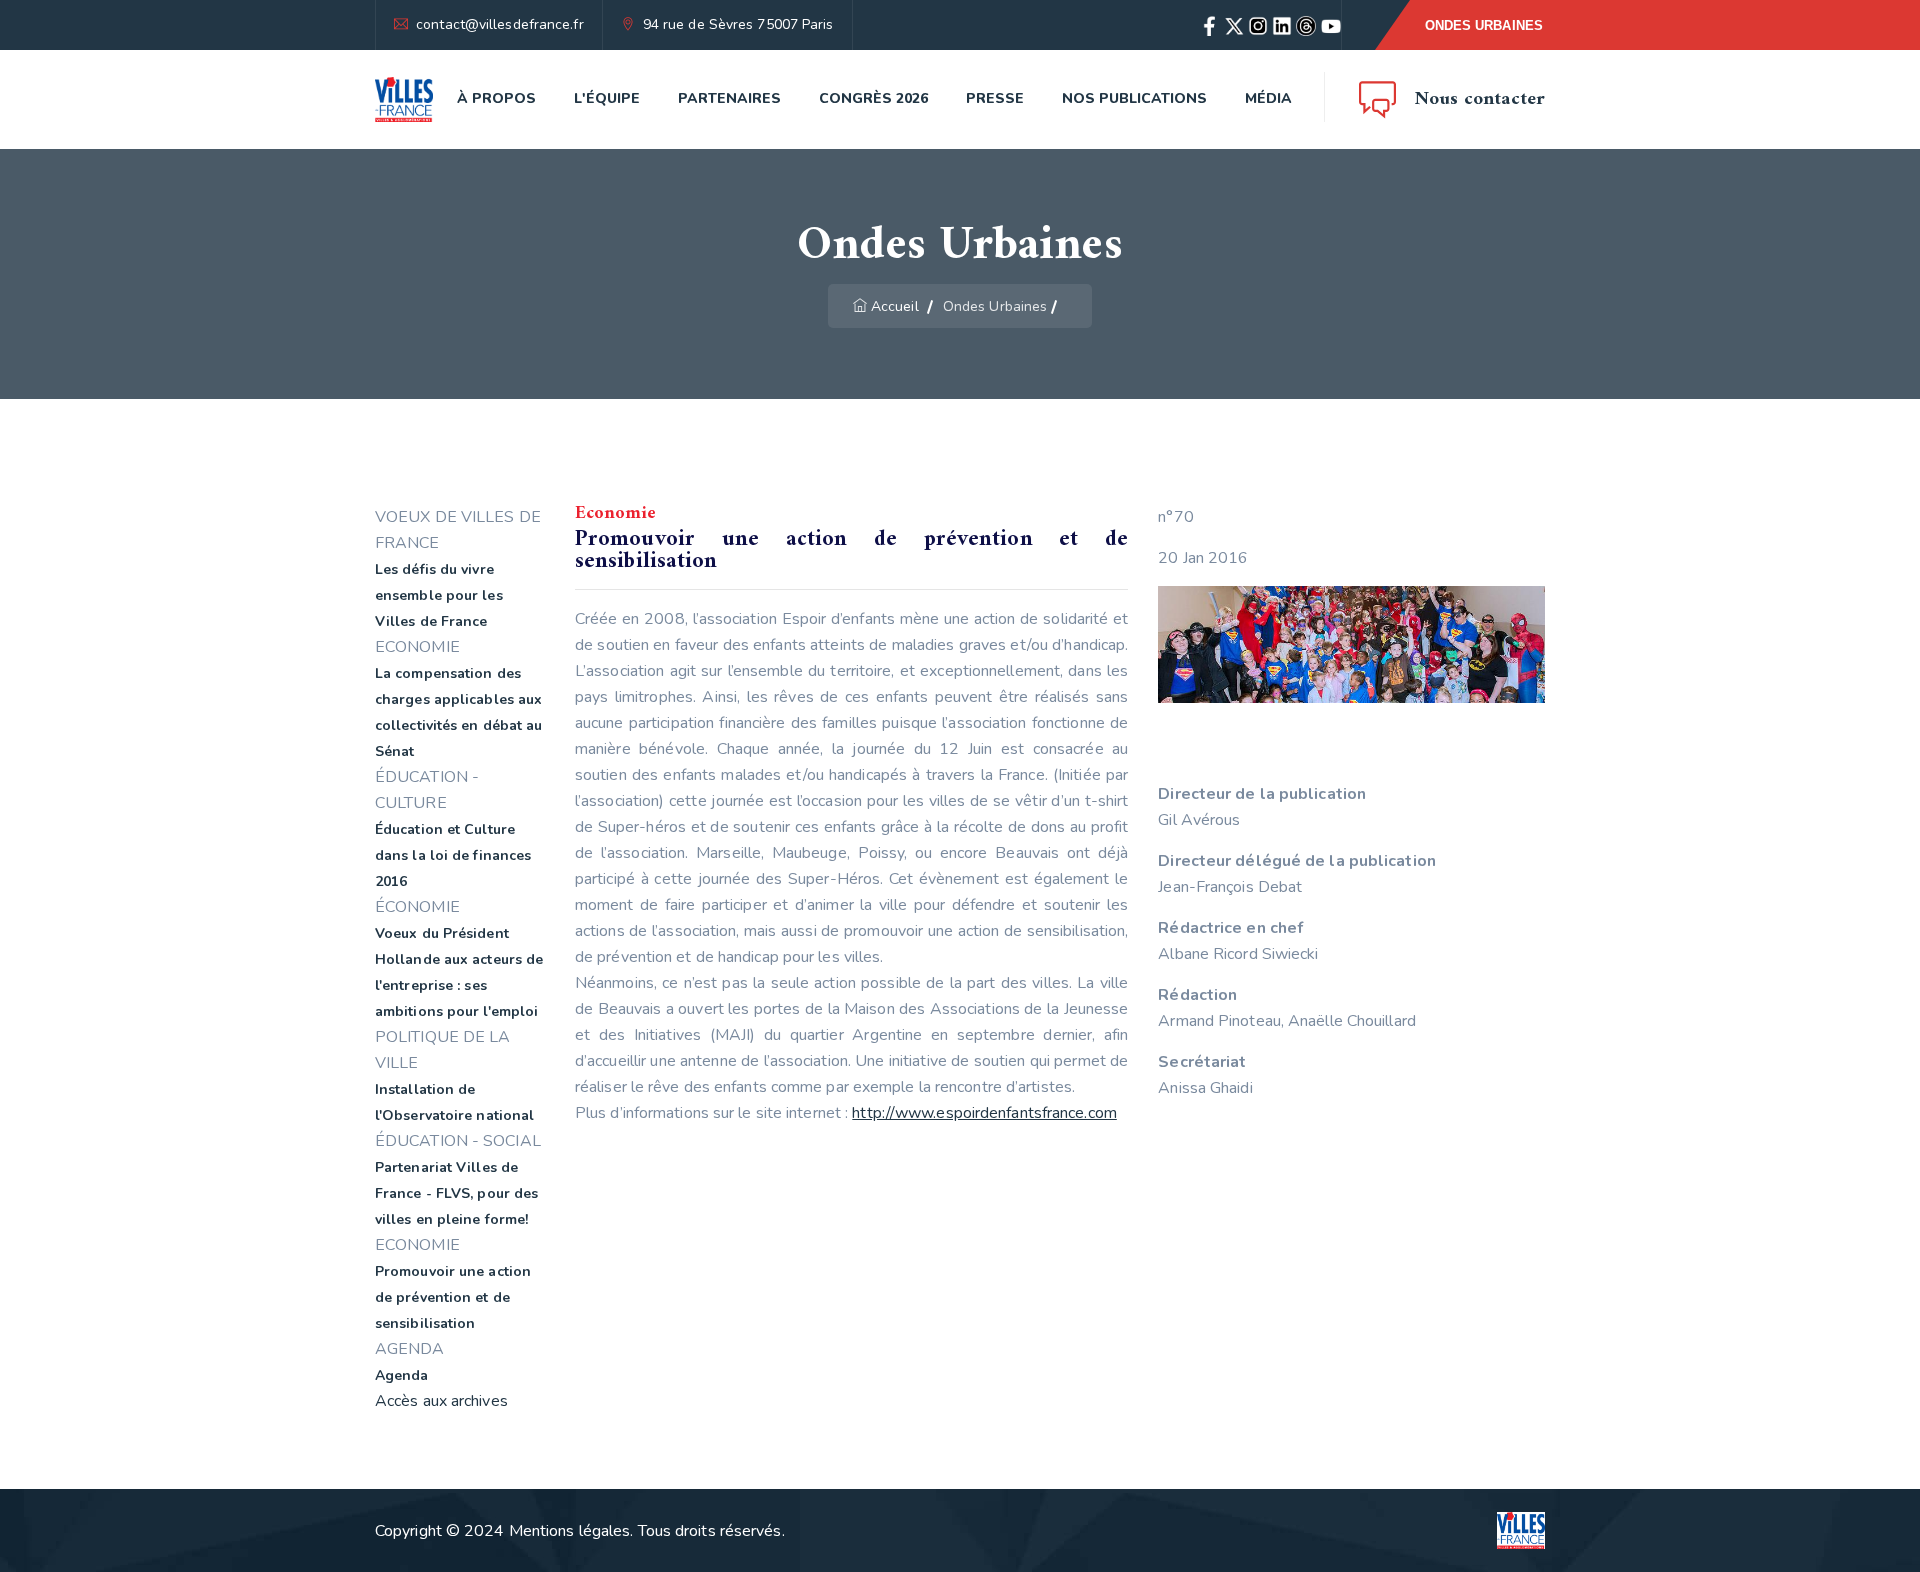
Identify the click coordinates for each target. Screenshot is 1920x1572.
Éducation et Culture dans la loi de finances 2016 (453, 855)
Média (1268, 98)
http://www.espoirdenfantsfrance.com (984, 1113)
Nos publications (1134, 98)
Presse (995, 98)
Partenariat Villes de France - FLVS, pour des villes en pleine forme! (456, 1193)
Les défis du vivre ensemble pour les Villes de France (439, 595)
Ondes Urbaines (1484, 25)
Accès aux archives (441, 1401)
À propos (496, 98)
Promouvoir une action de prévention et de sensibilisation (453, 1297)
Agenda (402, 1375)
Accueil (895, 306)
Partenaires (729, 98)
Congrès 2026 (873, 98)
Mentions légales (570, 1531)
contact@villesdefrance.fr (500, 24)
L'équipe (607, 98)
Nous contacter (1480, 99)
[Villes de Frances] (404, 99)
